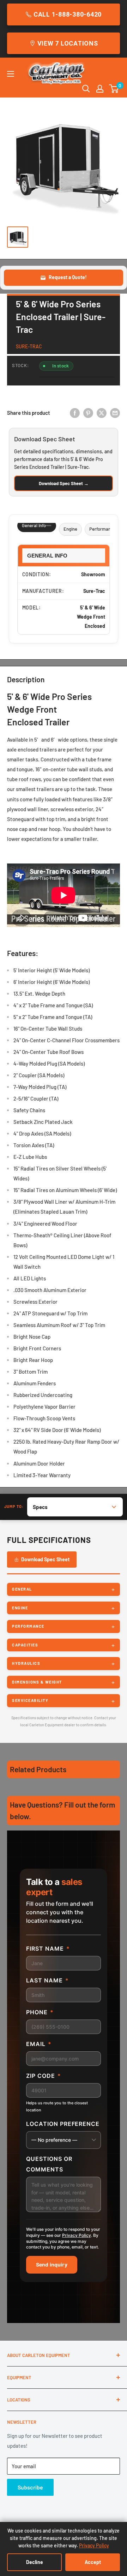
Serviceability (30, 1700)
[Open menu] (11, 74)
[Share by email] (115, 413)
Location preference (63, 2124)
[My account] (100, 89)
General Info (34, 525)
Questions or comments (49, 2164)
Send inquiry (52, 2265)
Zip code (44, 2076)
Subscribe (30, 2487)
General (22, 1589)
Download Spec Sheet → (64, 483)
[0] (114, 89)
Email (39, 2044)
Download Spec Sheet (45, 1559)
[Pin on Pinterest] (88, 413)
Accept (93, 2562)
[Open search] (86, 89)
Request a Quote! (68, 277)
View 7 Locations (68, 43)
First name (48, 1949)
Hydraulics (26, 1663)
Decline (35, 2562)
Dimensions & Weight (37, 1682)
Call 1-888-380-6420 (68, 14)
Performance (102, 529)
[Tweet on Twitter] (102, 413)
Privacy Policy (77, 2235)
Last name (47, 1980)
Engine (70, 529)
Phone (40, 2012)
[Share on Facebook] (75, 413)
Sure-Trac (29, 346)
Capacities (25, 1645)
